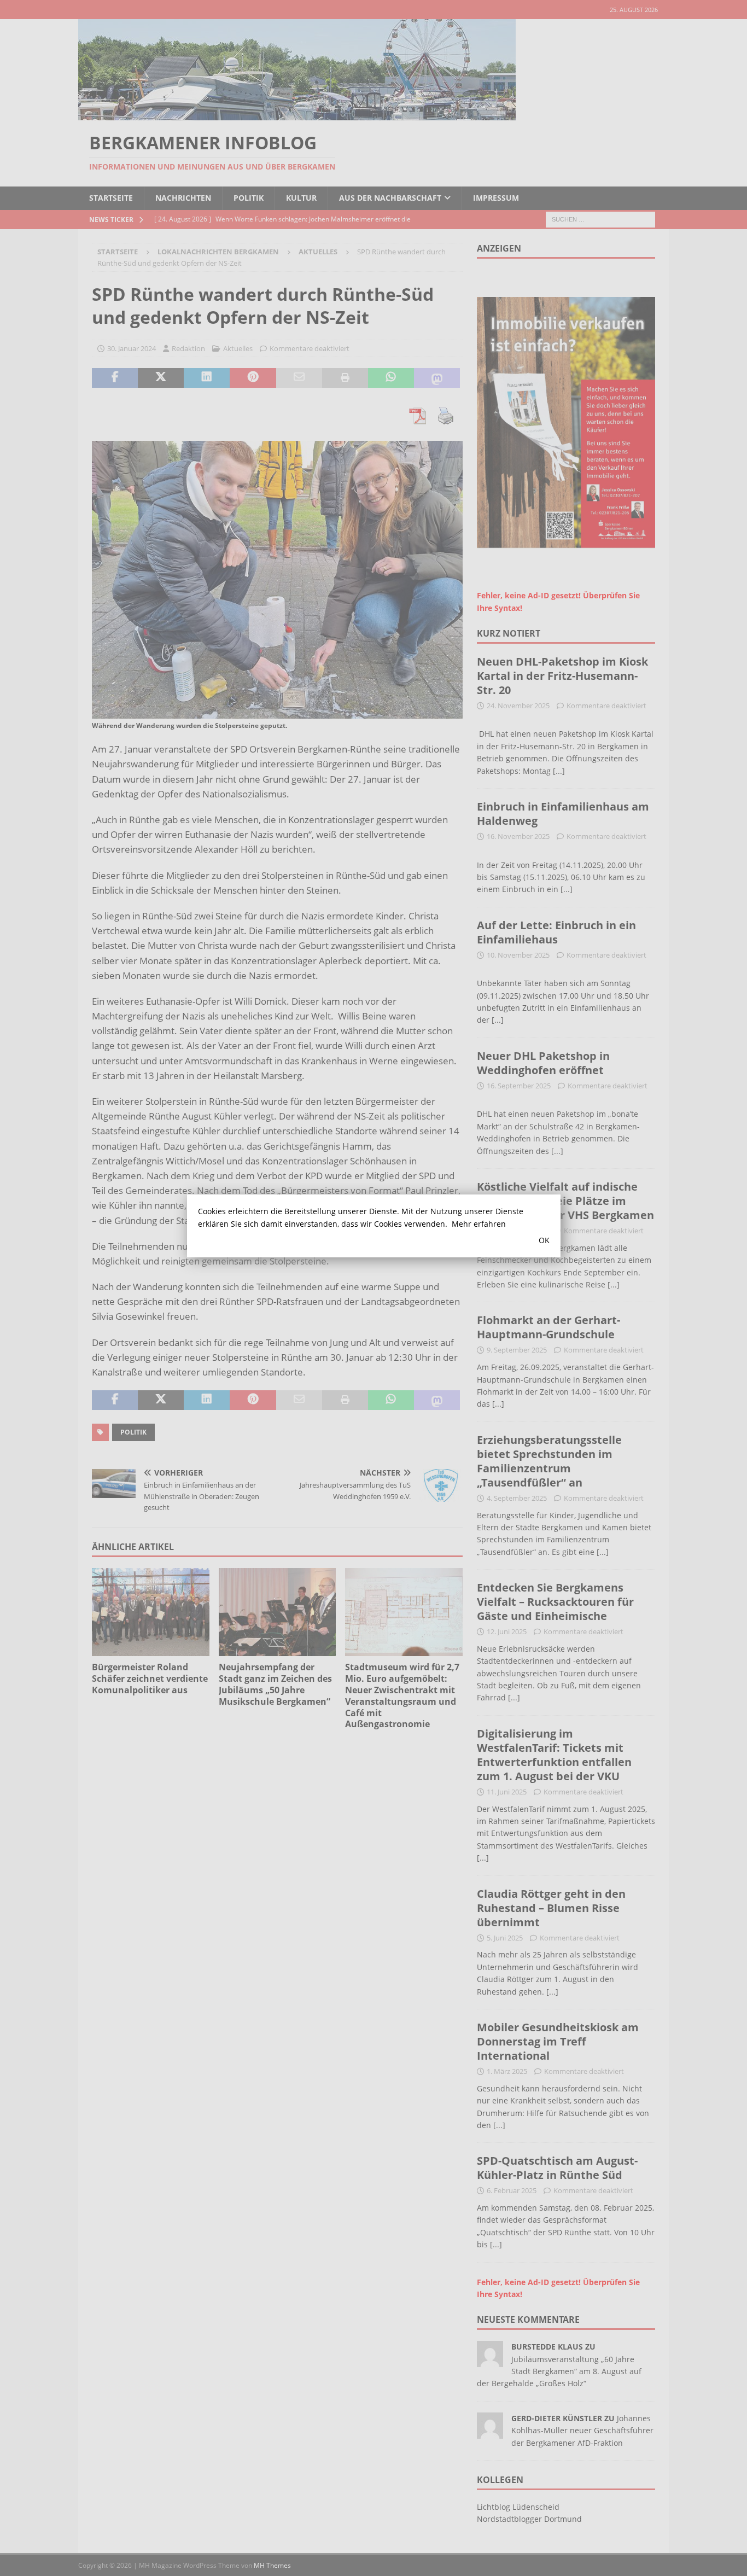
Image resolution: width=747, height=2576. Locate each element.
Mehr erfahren (479, 1224)
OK (544, 1240)
